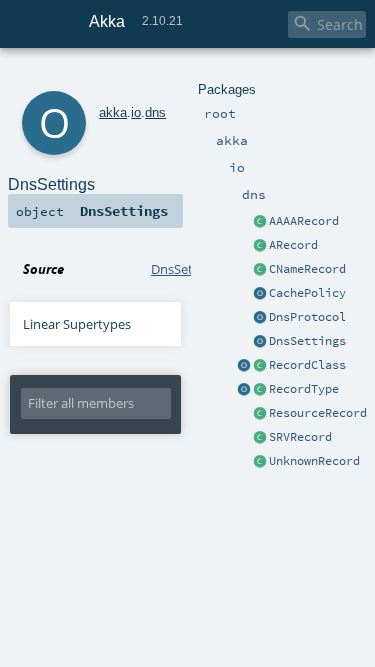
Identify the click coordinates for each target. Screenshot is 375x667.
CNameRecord (307, 269)
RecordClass (307, 365)
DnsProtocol (307, 317)
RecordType (304, 389)
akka (113, 112)
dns (155, 112)
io (136, 112)
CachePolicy (307, 293)
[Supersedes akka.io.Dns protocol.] (260, 318)
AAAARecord (304, 221)
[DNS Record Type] (260, 390)
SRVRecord (300, 437)
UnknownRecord (314, 461)
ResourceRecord (318, 413)
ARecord (293, 245)
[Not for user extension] (260, 414)
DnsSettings (307, 341)
